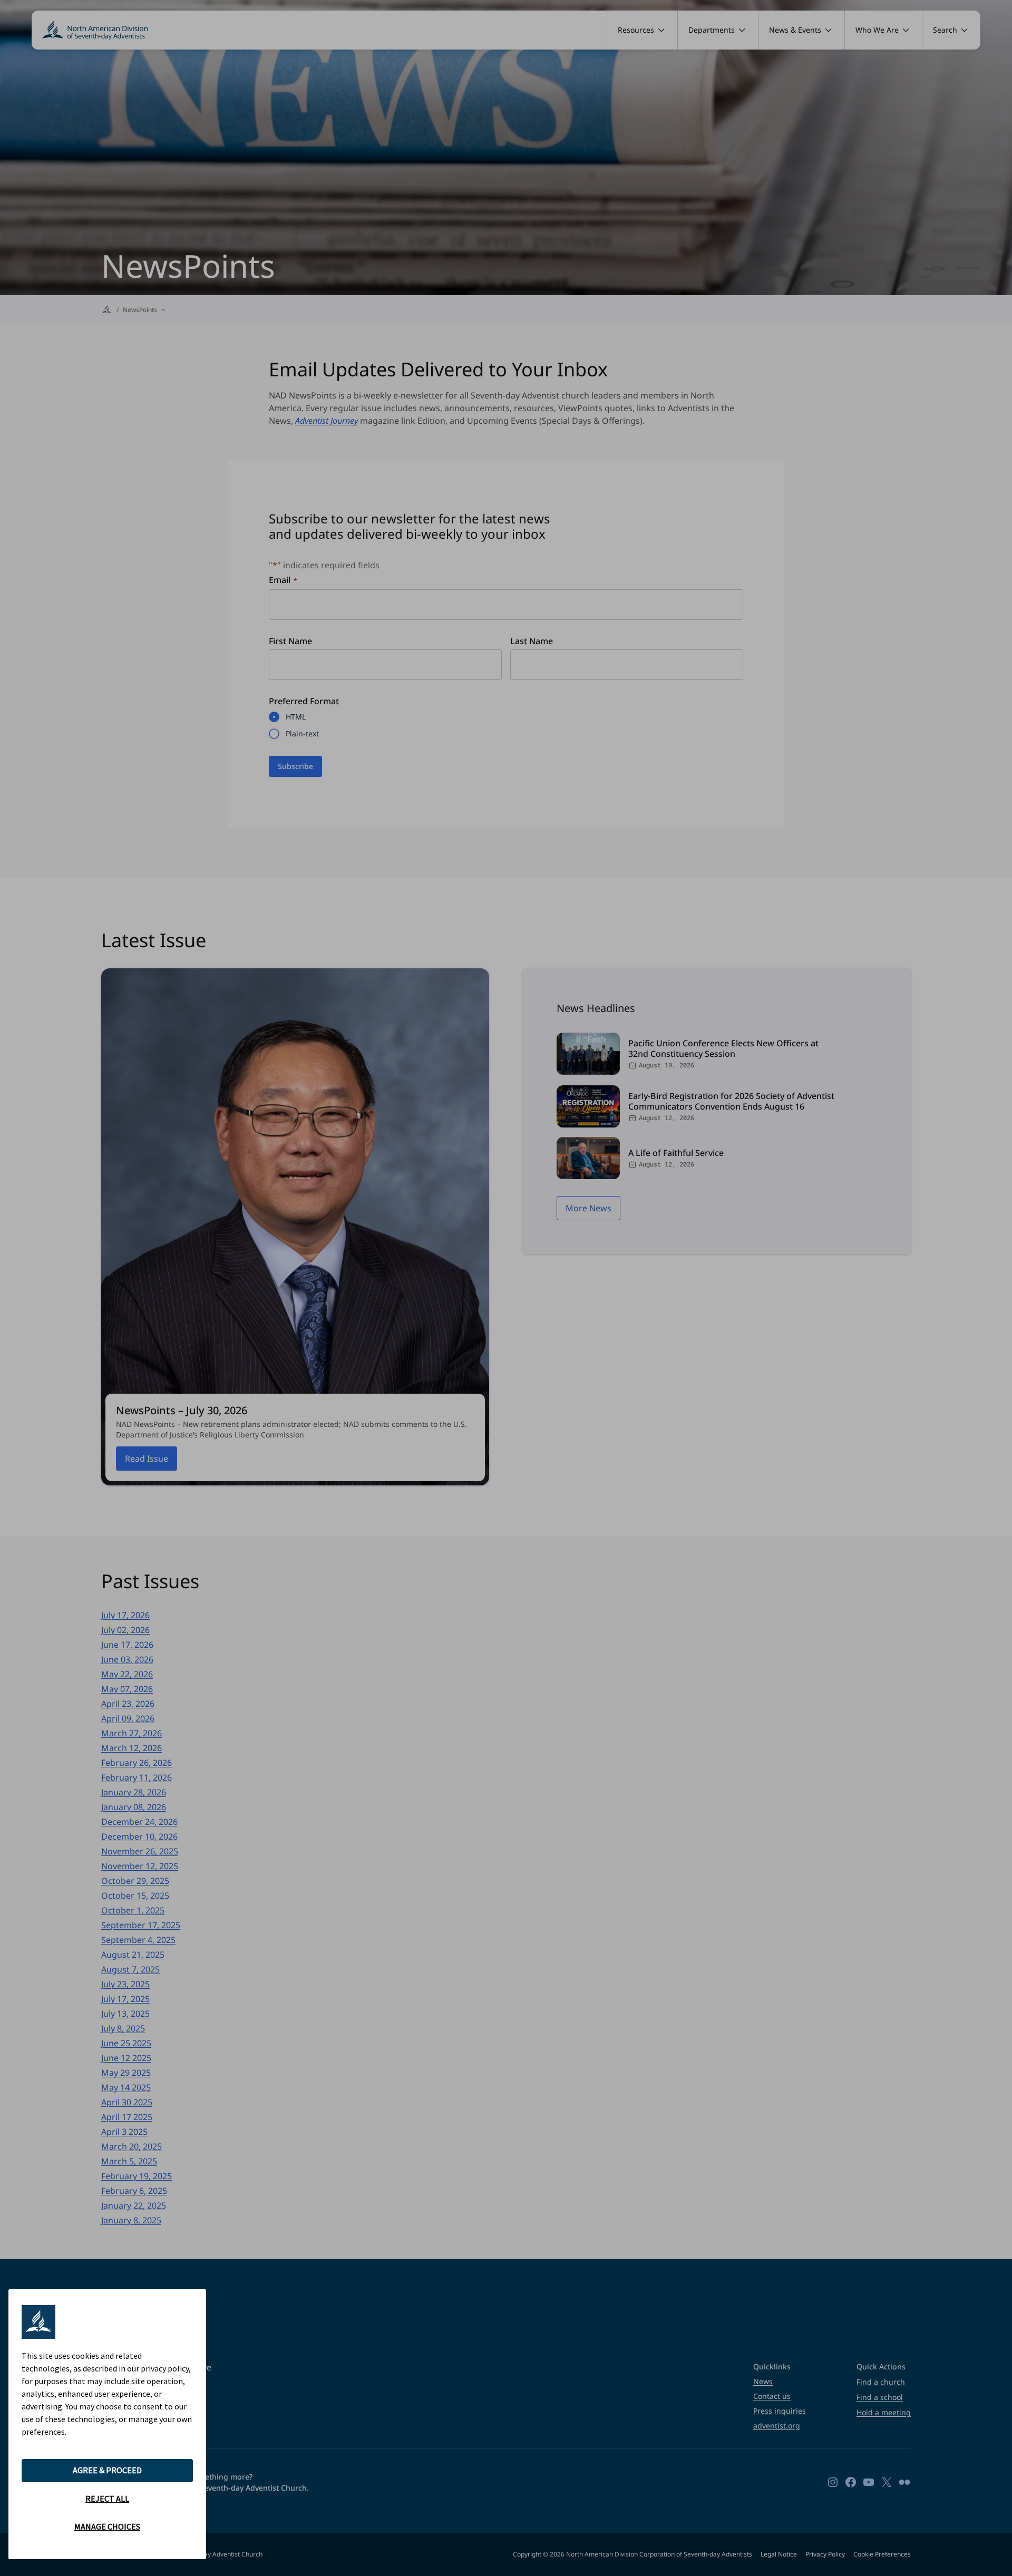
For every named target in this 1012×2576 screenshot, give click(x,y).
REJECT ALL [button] (107, 2499)
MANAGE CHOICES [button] (107, 2526)
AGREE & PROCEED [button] (107, 2470)
